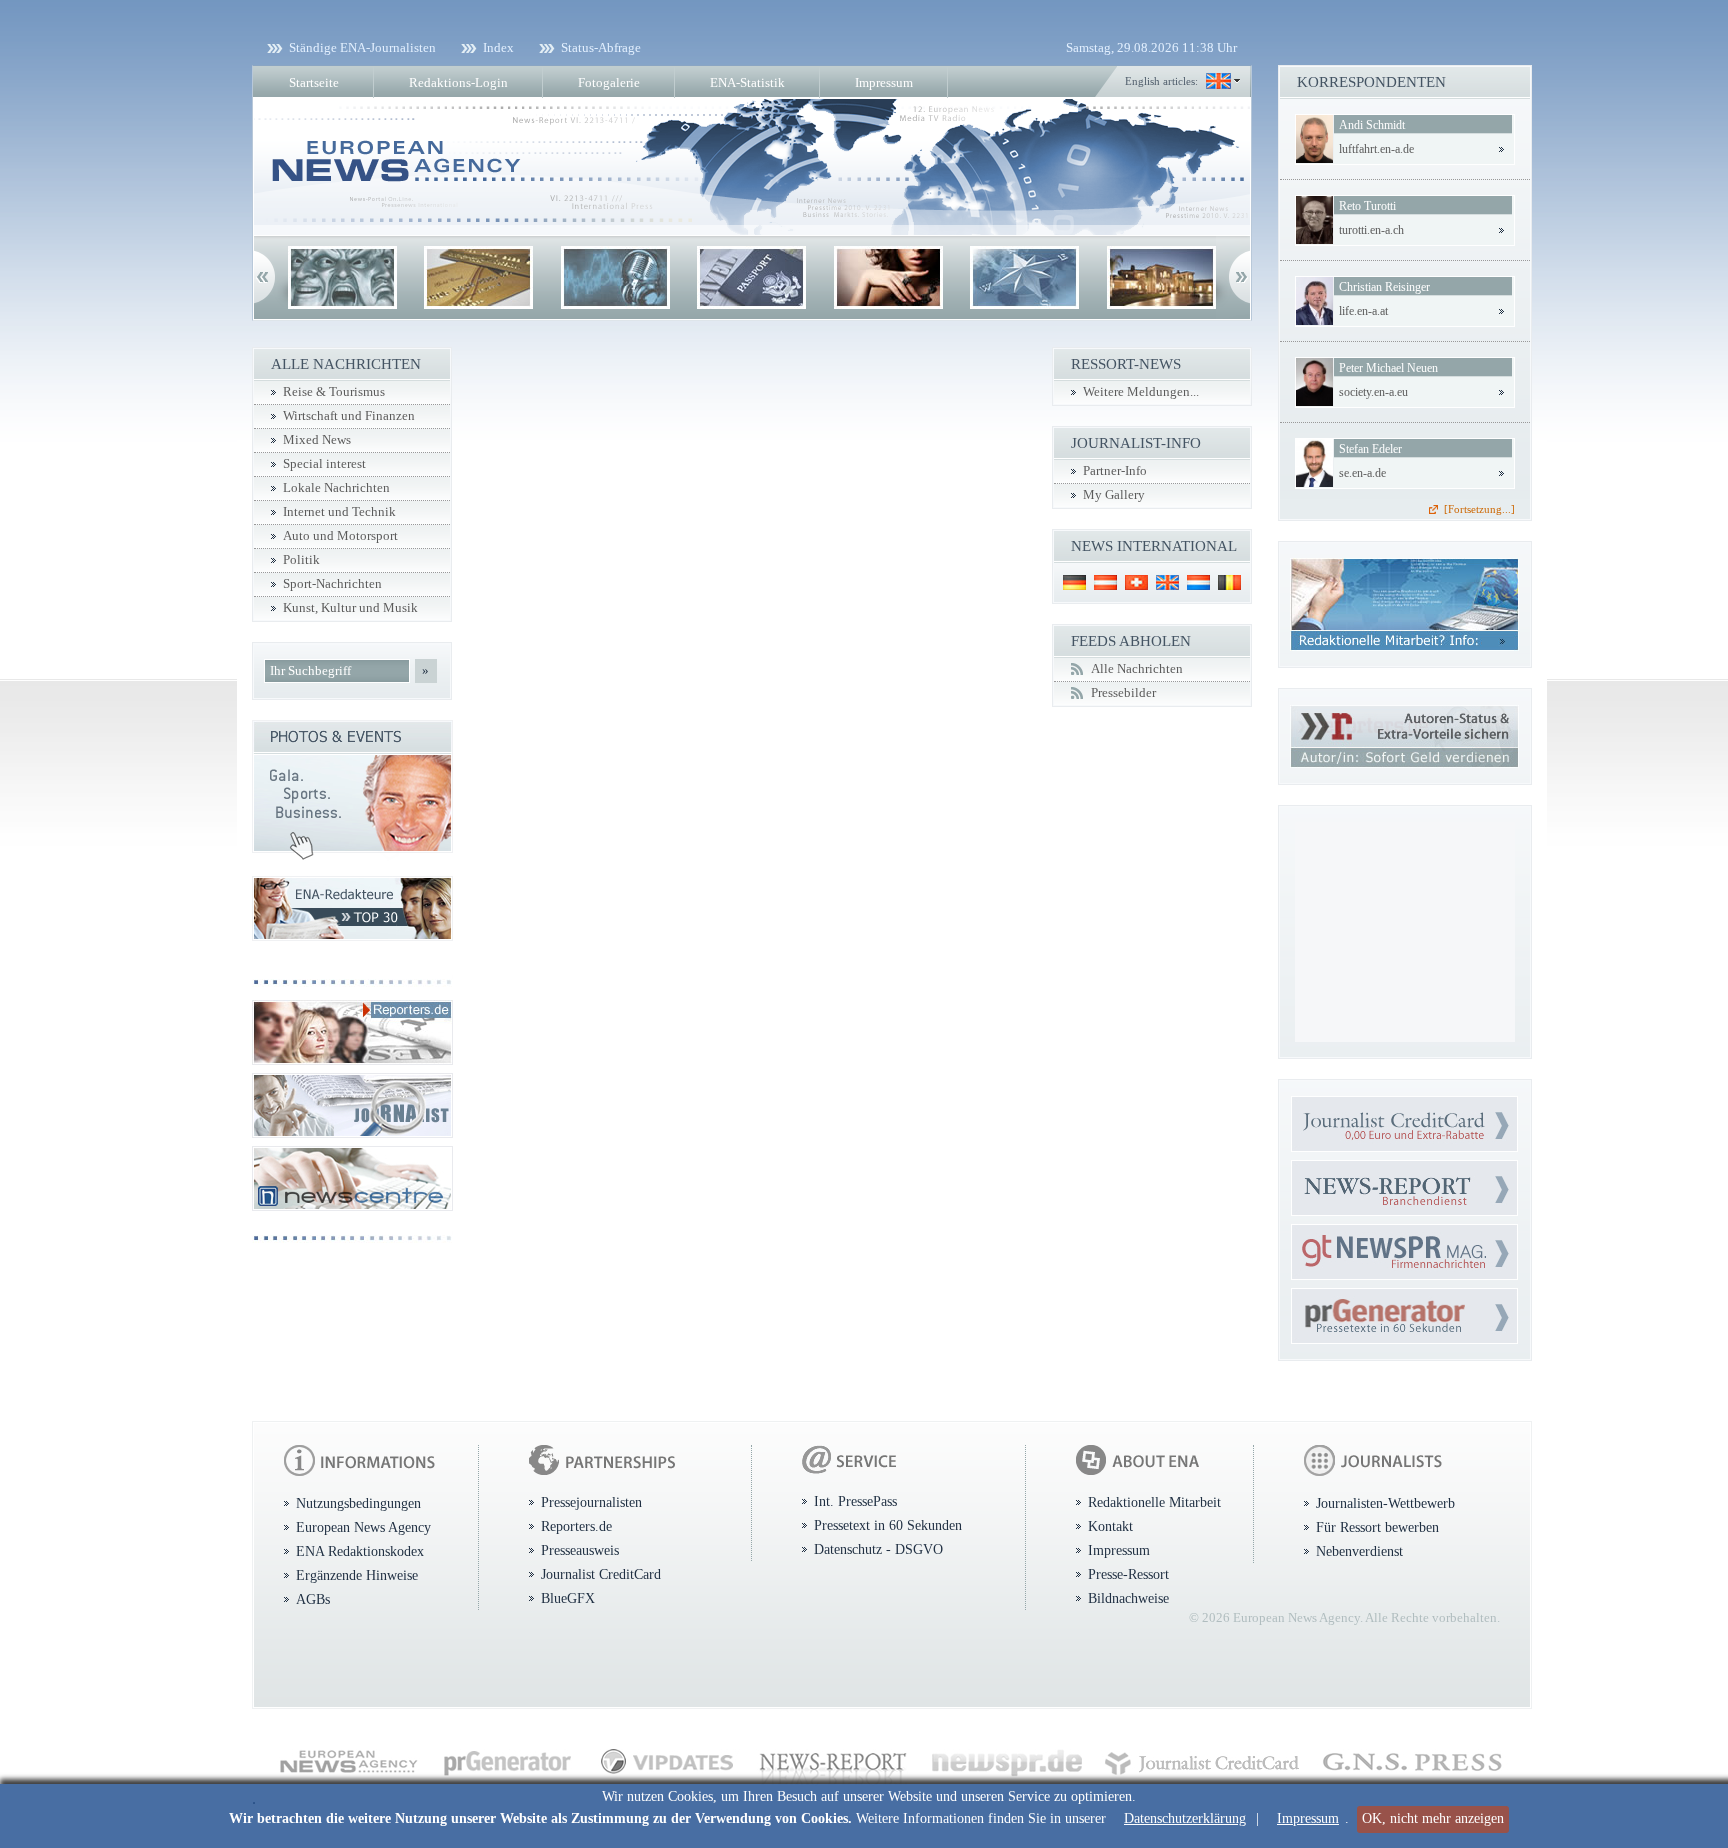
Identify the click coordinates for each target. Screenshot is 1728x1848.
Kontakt (1110, 1526)
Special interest (324, 464)
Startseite (314, 82)
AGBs (313, 1599)
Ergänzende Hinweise (357, 1575)
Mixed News (317, 440)
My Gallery (1114, 495)
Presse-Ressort (1128, 1574)
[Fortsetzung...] (1479, 509)
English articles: (1161, 81)
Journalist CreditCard (601, 1574)
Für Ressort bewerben (1377, 1527)
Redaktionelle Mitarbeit (1154, 1502)
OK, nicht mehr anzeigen (1433, 1818)
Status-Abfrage (601, 47)
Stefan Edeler (1370, 449)
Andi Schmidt (1372, 125)
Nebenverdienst (1359, 1551)
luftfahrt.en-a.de (1376, 149)
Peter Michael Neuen (1388, 368)
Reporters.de (576, 1526)
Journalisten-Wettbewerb (1385, 1503)
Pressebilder (1123, 693)
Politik (301, 560)
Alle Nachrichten (1137, 669)
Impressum (1308, 1818)
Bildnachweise (1128, 1598)
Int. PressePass (855, 1501)
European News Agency (363, 1527)
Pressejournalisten (591, 1502)
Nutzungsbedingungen (358, 1503)
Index (498, 47)
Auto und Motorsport (340, 536)
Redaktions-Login (458, 82)
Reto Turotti (1367, 206)
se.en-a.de (1362, 473)
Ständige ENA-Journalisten (362, 47)
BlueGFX (568, 1598)
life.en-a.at (1363, 311)
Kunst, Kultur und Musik (350, 608)
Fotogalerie (609, 82)
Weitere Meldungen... (1141, 392)
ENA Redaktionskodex (360, 1551)
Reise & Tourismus (334, 392)
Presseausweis (580, 1550)
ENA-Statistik (747, 82)
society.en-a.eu (1373, 392)
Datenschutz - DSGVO (878, 1549)
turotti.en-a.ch (1371, 230)
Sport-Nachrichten (332, 584)
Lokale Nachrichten (336, 488)
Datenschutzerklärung (1185, 1818)
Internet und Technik (339, 512)
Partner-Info (1115, 471)
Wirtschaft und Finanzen (349, 416)
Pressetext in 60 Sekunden (888, 1525)
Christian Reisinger (1384, 287)
